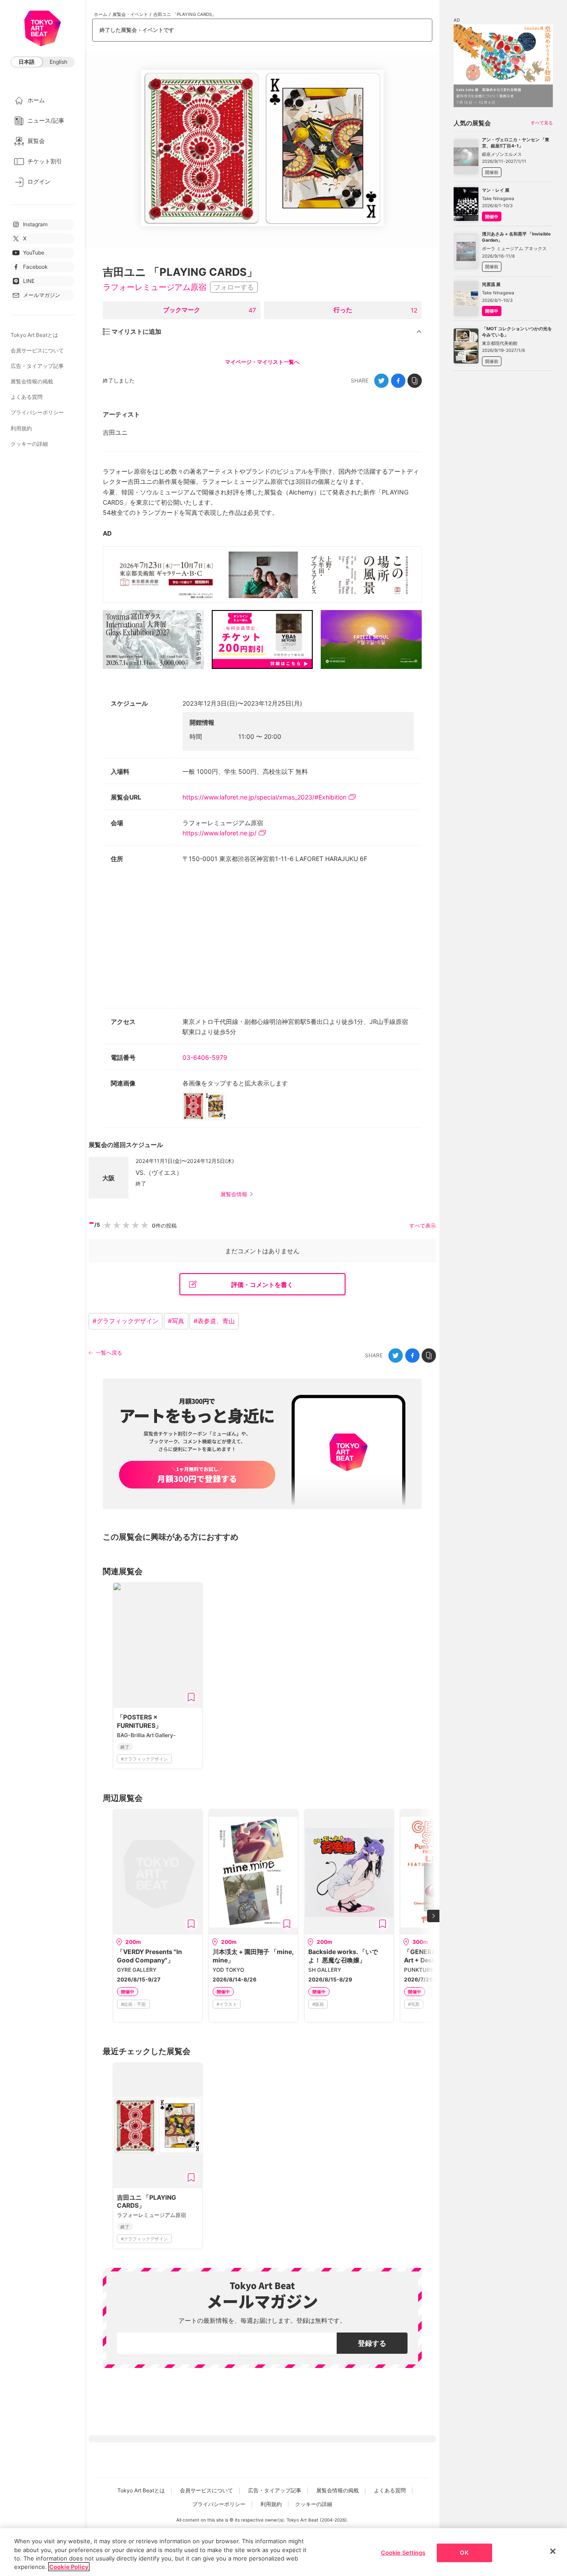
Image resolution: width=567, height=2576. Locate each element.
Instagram (35, 224)
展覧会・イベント (130, 14)
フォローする (234, 287)
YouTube (34, 253)
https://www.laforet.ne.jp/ (219, 833)
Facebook (35, 267)
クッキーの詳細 (29, 444)
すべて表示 (423, 1226)
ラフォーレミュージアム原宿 (155, 287)
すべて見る (542, 123)
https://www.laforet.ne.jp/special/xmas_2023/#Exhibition (264, 797)
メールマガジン (42, 295)
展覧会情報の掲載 (32, 381)
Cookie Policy (69, 2567)
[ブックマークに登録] (191, 1697)
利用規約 (21, 428)
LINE (29, 281)
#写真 (176, 1321)
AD (107, 533)
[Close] (553, 2551)
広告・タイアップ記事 (37, 366)
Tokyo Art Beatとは (34, 335)
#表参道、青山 (214, 1321)
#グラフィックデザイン (126, 1321)
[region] (283, 2552)
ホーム (101, 14)
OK (464, 2553)
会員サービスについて (37, 350)
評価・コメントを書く (262, 1284)
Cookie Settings (403, 2553)
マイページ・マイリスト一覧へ (262, 362)
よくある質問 (27, 397)
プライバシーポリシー (37, 412)
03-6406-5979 (205, 1057)
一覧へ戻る (109, 1353)
